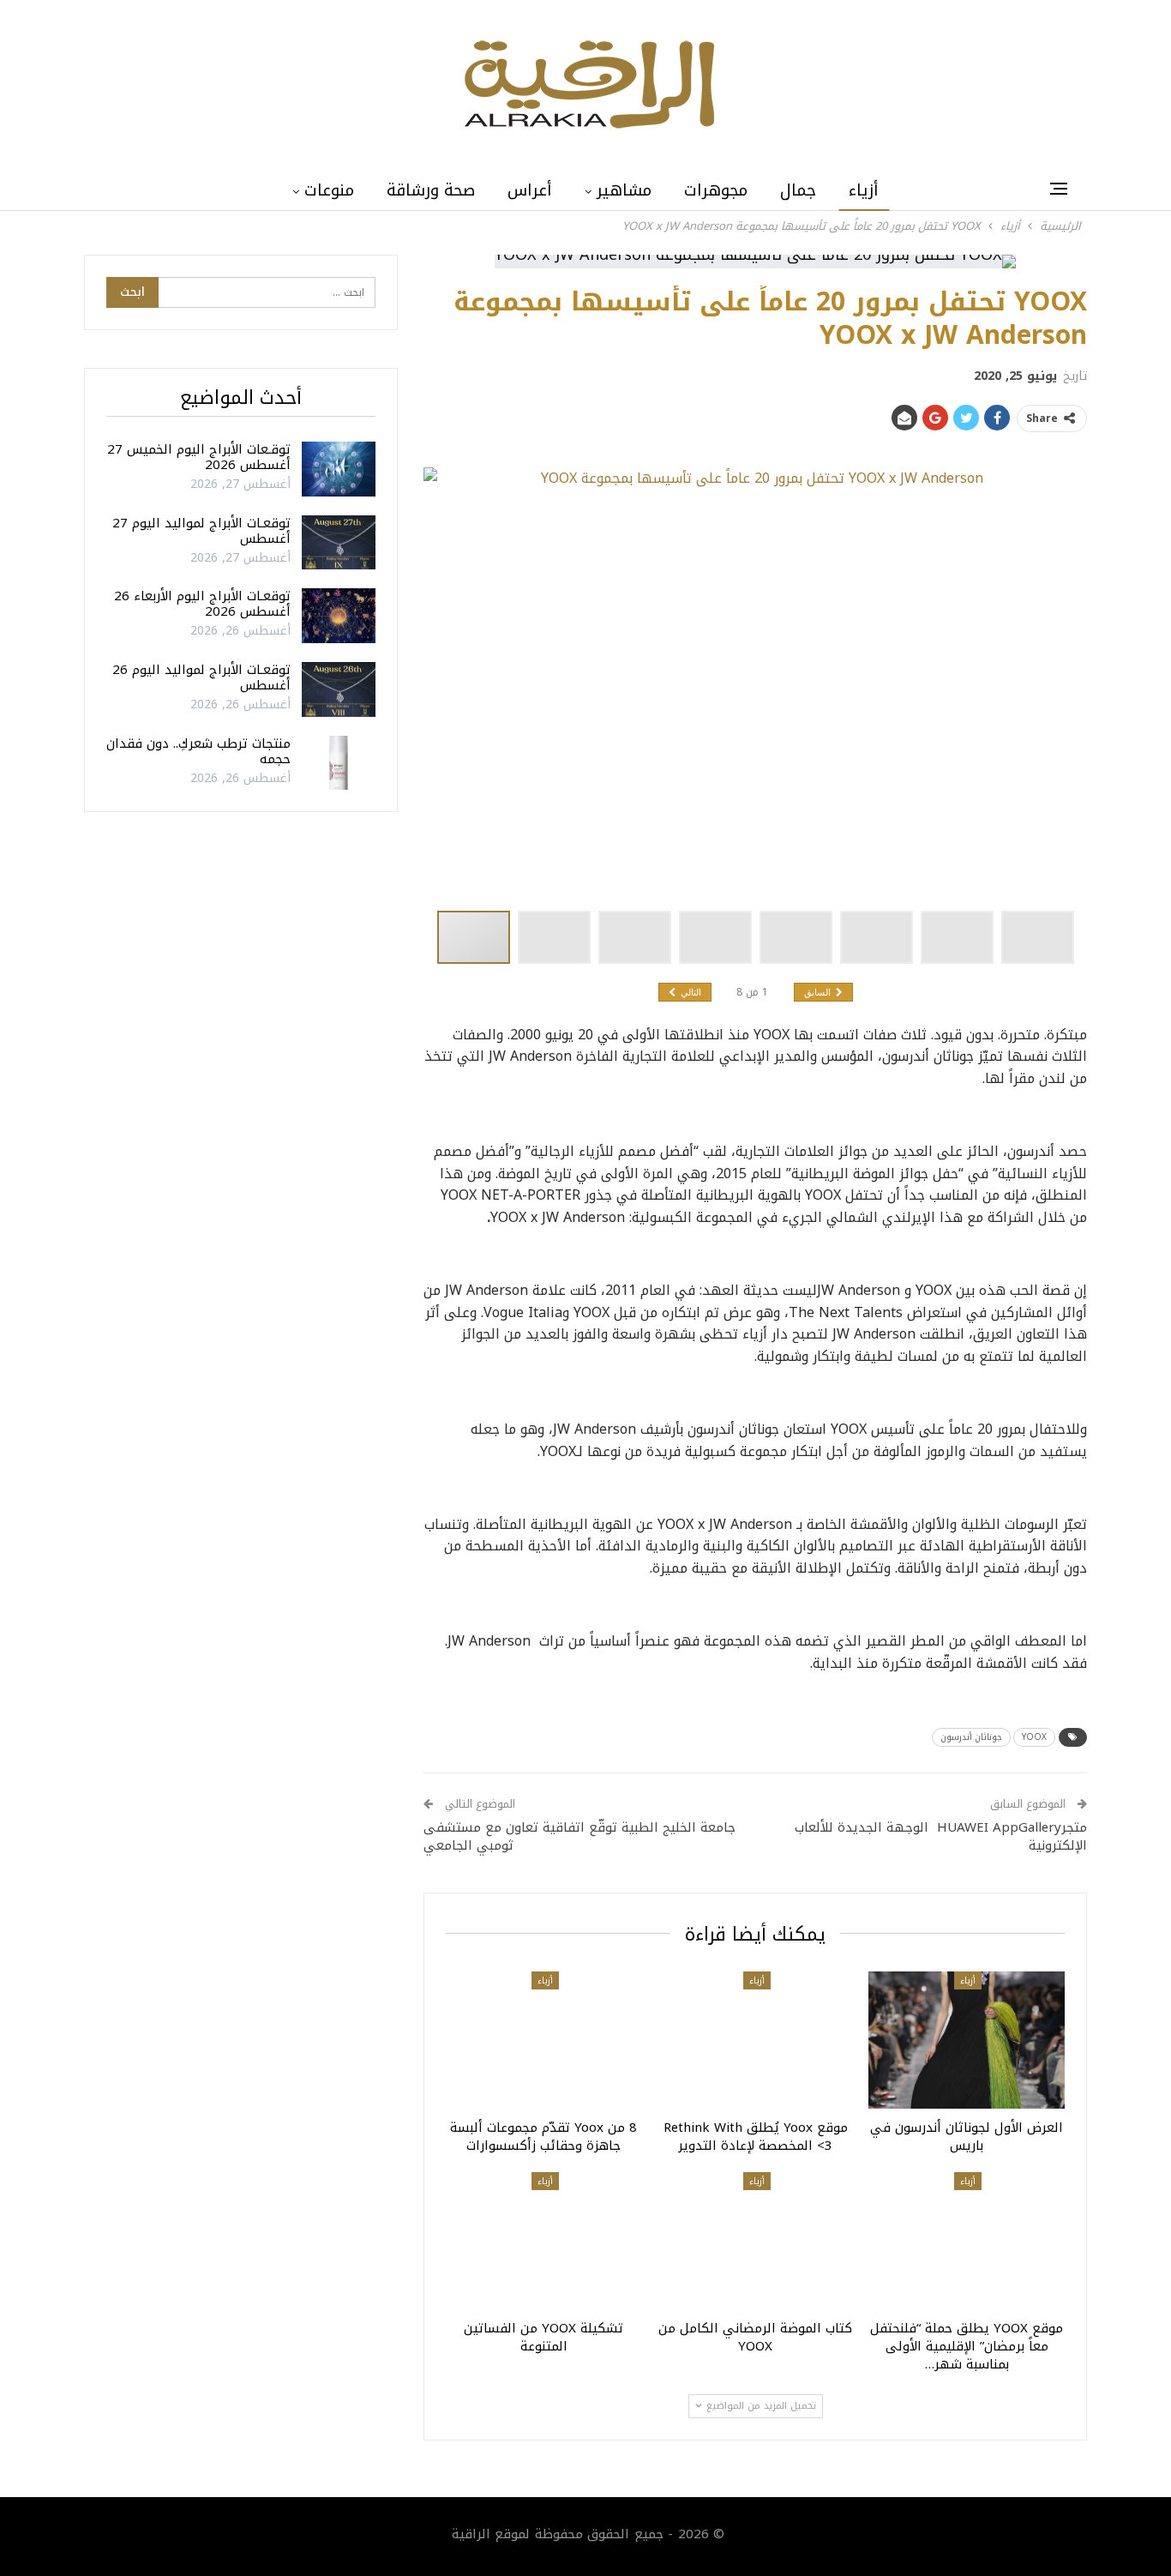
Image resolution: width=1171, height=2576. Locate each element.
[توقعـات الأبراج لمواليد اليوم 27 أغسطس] (339, 543)
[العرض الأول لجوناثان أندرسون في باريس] (967, 2040)
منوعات (329, 190)
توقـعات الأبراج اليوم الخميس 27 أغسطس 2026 (199, 457)
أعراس (530, 190)
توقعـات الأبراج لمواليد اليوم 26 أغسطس (201, 677)
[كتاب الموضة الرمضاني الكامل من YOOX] (756, 2241)
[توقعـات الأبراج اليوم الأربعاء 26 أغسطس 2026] (339, 616)
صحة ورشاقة (431, 190)
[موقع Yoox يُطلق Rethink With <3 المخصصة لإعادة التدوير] (756, 2040)
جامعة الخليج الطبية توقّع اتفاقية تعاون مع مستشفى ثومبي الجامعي (579, 1836)
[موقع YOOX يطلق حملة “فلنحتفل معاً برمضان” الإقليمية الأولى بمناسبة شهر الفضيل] (967, 2241)
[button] (558, 937)
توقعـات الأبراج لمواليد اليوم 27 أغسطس (201, 531)
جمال (798, 190)
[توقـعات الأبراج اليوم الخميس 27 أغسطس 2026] (339, 469)
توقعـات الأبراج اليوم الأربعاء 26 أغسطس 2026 (202, 604)
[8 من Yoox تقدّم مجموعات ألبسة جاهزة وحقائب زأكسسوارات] (544, 2040)
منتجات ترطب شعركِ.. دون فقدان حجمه (198, 751)
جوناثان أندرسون (971, 1737)
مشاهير (624, 190)
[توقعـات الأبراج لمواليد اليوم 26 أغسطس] (339, 689)
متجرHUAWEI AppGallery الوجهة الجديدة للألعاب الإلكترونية (941, 1836)
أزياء (864, 190)
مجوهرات (716, 190)
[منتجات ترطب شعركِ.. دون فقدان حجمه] (339, 763)
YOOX (1034, 1737)
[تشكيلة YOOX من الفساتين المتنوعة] (544, 2241)
